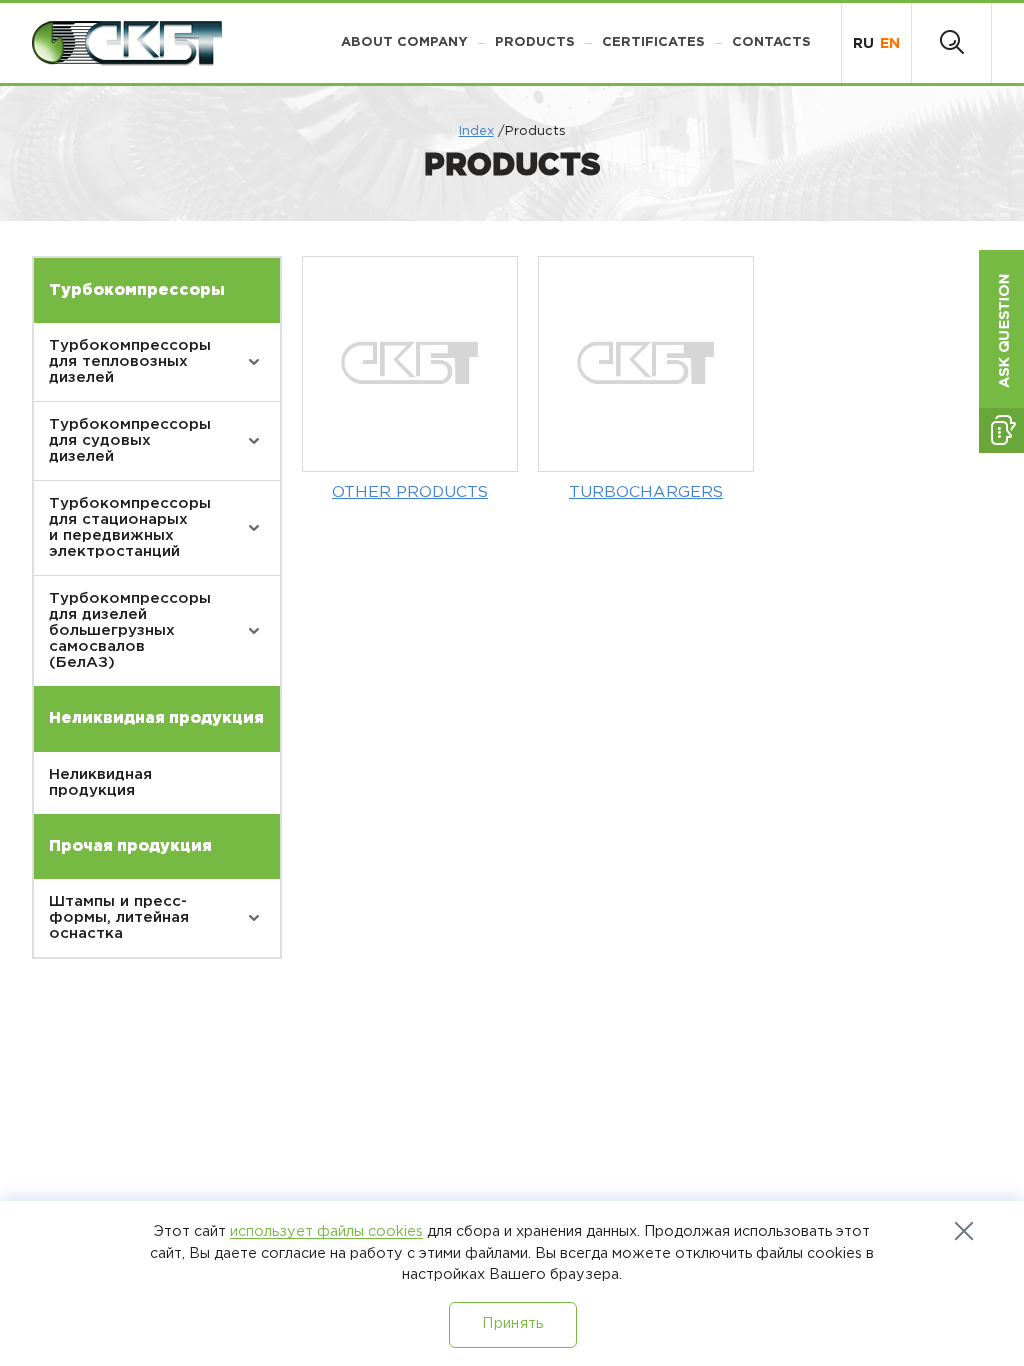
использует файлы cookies (326, 1231)
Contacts (771, 42)
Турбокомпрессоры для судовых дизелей (130, 440)
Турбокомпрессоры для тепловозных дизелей (130, 361)
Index (476, 131)
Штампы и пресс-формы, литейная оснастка (119, 917)
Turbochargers (646, 492)
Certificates (653, 42)
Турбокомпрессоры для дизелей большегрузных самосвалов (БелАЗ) (130, 630)
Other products (410, 492)
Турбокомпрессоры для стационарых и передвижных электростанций (130, 527)
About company (404, 42)
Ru (863, 43)
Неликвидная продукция (100, 782)
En (890, 43)
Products (535, 42)
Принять (512, 1323)
